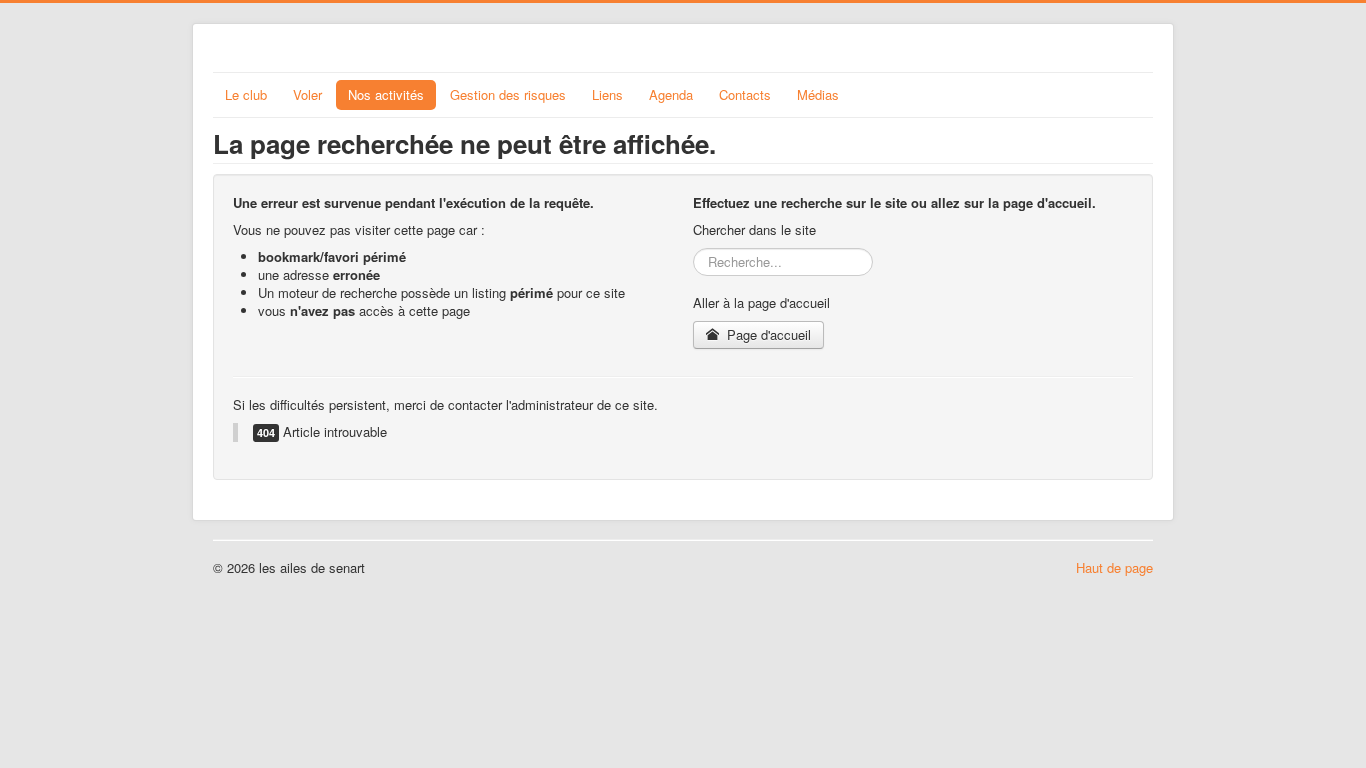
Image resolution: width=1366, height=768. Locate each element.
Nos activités (386, 94)
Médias (818, 94)
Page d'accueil (767, 334)
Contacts (745, 94)
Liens (607, 94)
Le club (246, 94)
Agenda (671, 94)
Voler (307, 94)
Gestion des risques (508, 94)
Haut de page (1114, 567)
